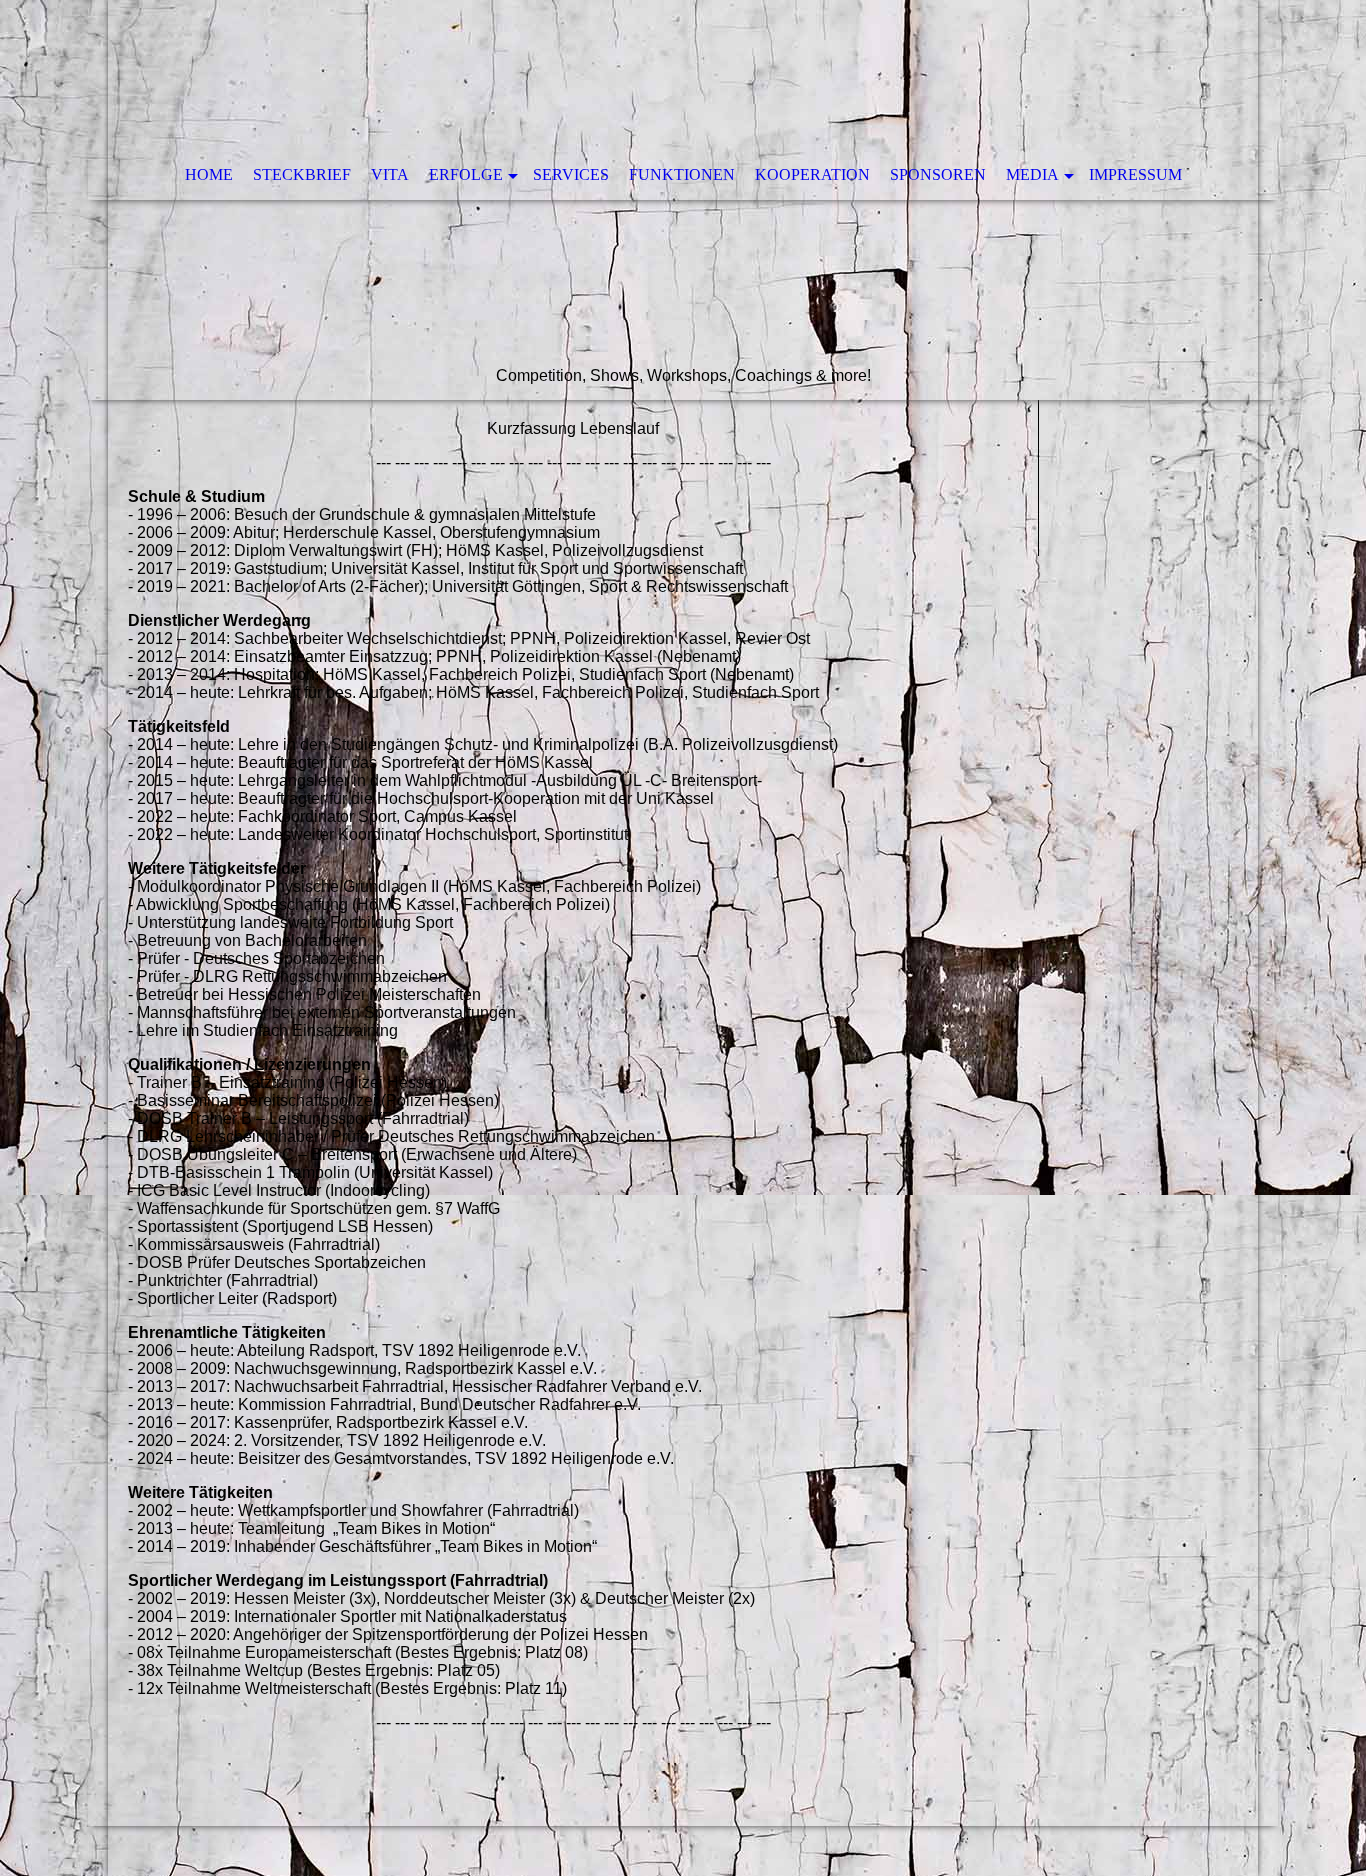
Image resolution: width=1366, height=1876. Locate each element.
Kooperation (812, 174)
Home (209, 174)
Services (571, 174)
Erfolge (466, 174)
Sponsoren (938, 174)
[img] (683, 200)
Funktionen (682, 174)
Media (1032, 174)
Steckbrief (302, 174)
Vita (390, 174)
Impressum (1135, 174)
